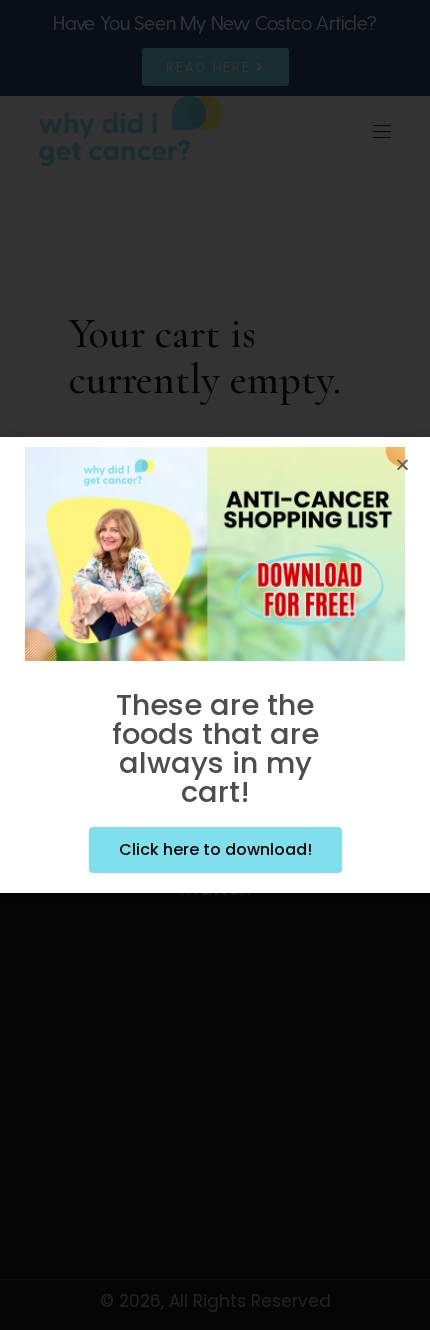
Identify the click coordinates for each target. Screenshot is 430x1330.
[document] (215, 665)
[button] (402, 464)
